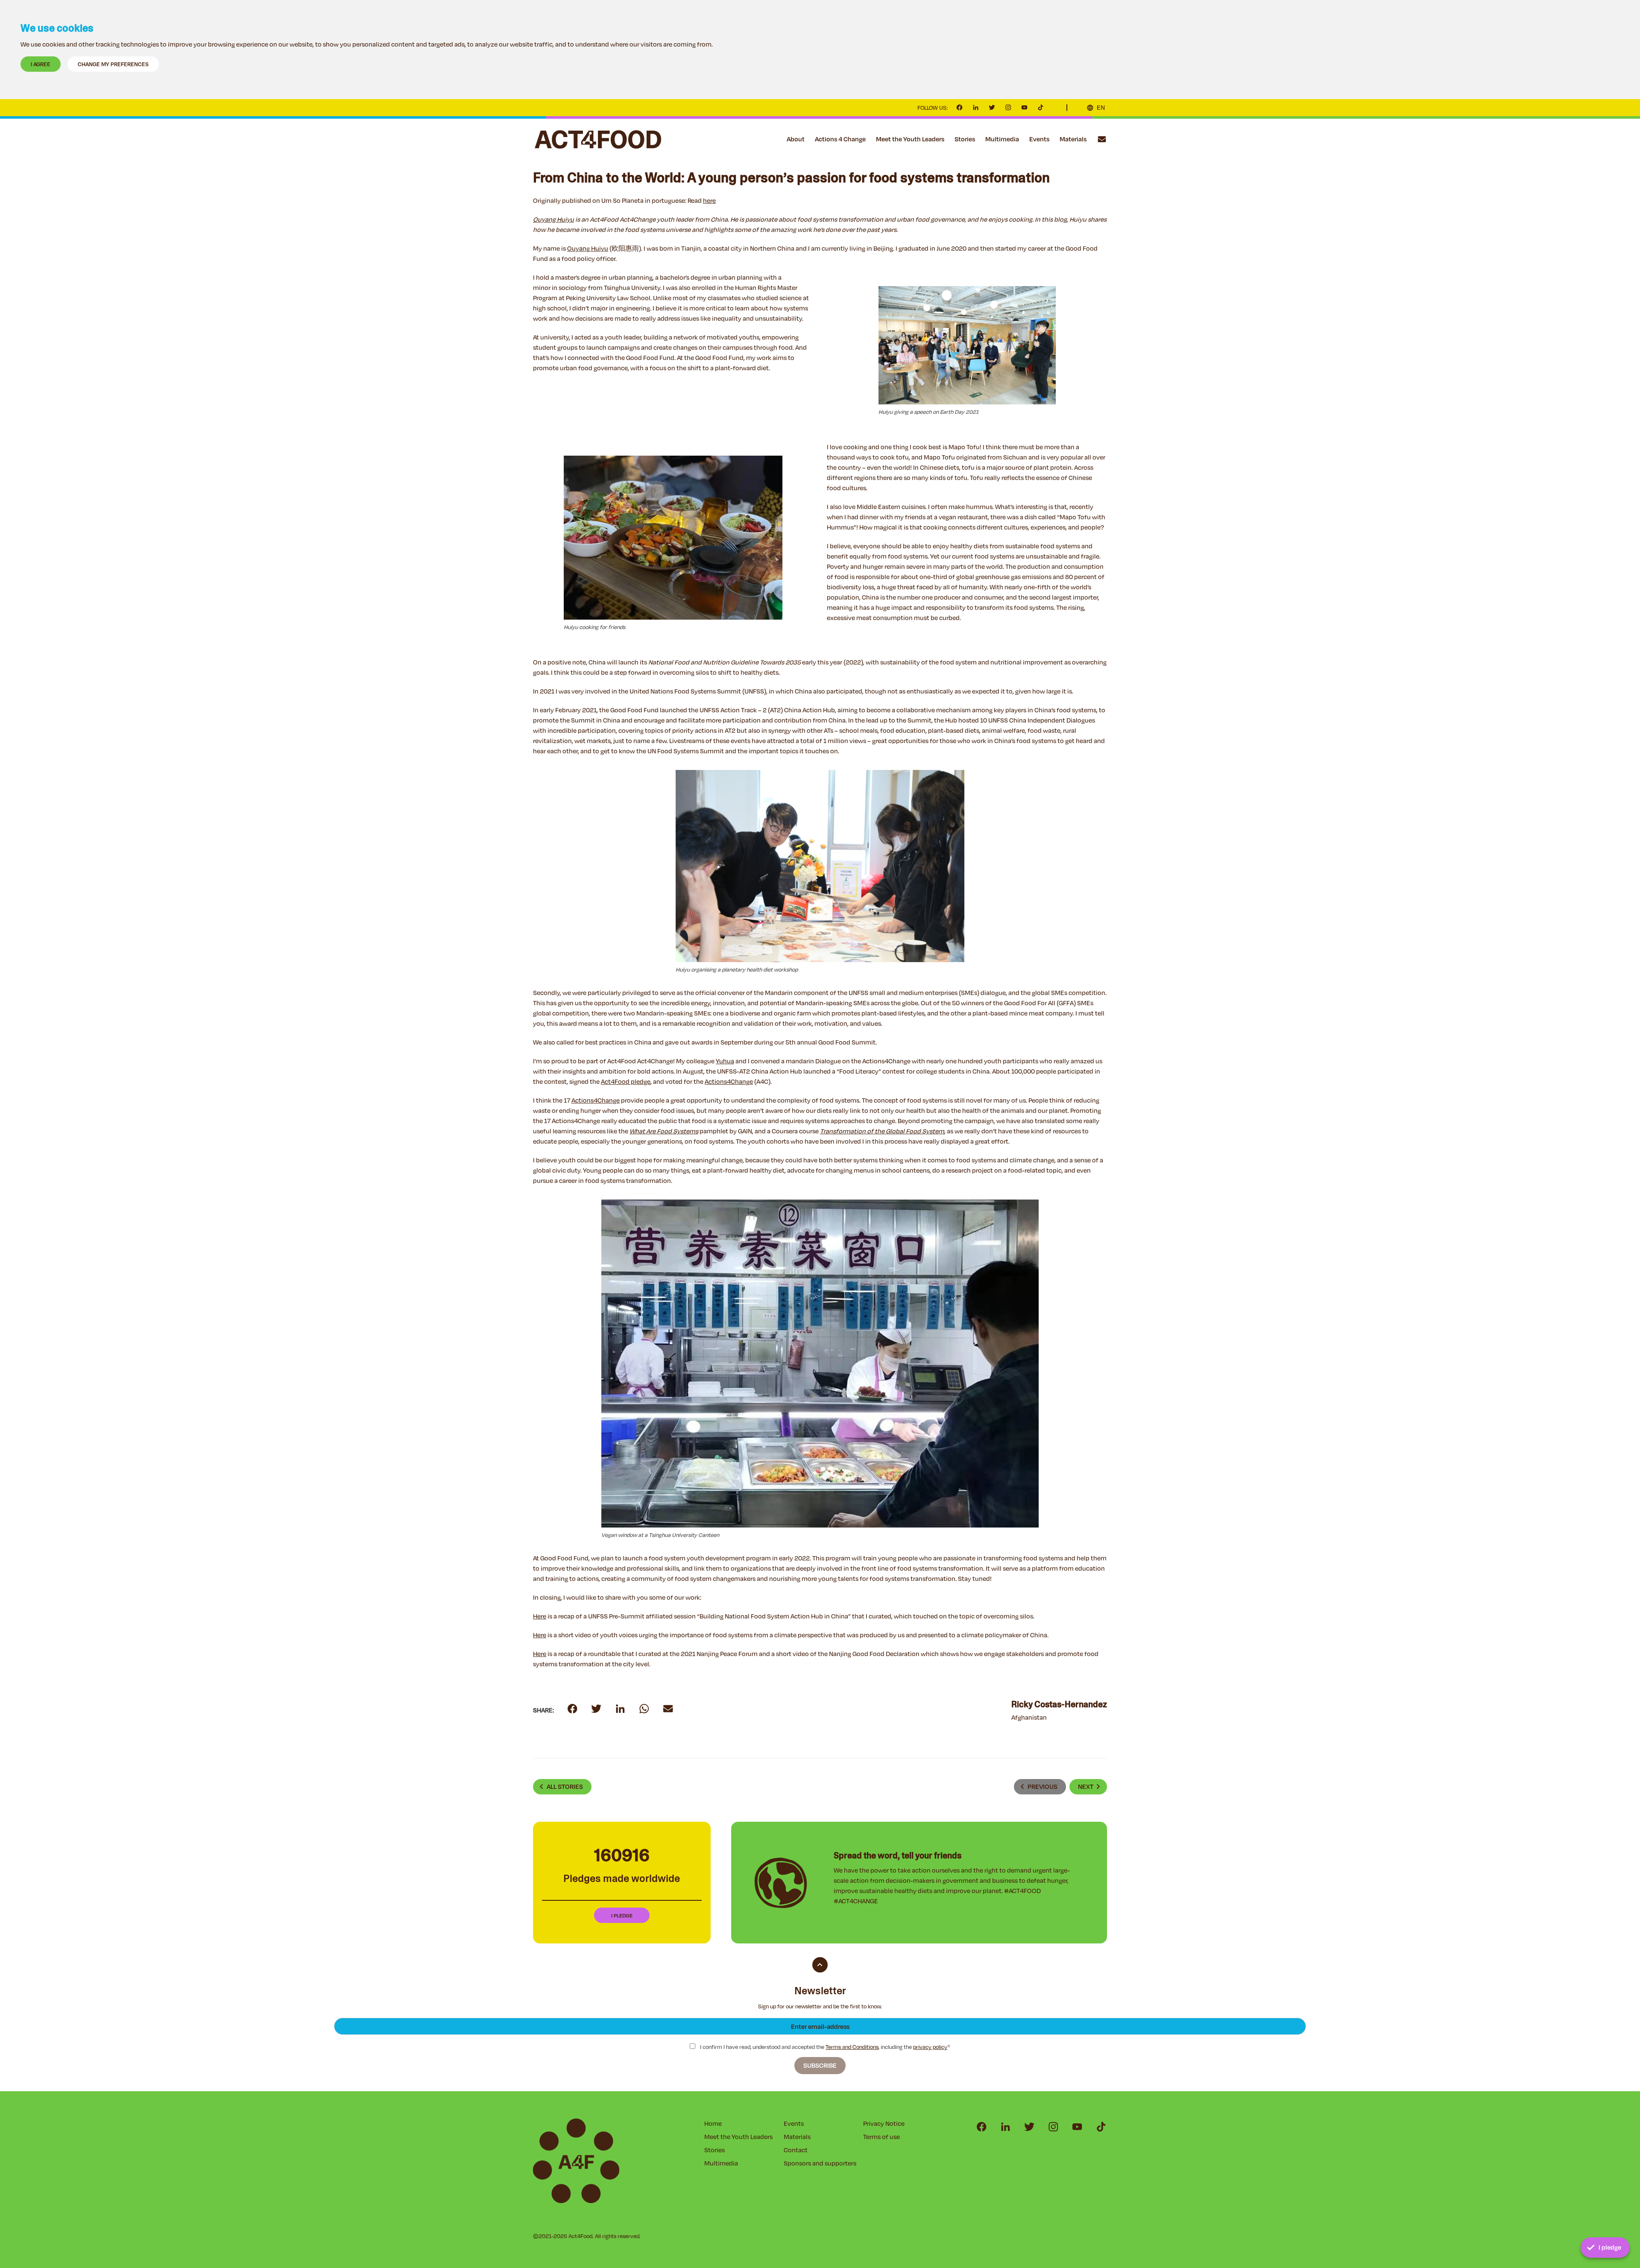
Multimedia (1002, 139)
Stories (965, 139)
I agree (41, 64)
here (709, 200)
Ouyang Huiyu (588, 248)
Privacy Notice (884, 2123)
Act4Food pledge (626, 1081)
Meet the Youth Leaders (910, 139)
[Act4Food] (598, 139)
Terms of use (881, 2137)
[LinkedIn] (976, 108)
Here (540, 1616)
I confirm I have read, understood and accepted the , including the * (824, 2047)
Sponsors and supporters (820, 2163)
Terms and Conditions (852, 2047)
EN (1101, 107)
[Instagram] (1008, 108)
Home (713, 2123)
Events (1039, 139)
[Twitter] (992, 108)
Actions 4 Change (840, 139)
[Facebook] (960, 108)
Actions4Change (729, 1081)
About (796, 139)
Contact (1102, 139)
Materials (1073, 139)
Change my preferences (113, 64)
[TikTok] (1041, 108)
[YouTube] (1025, 108)
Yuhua (725, 1061)
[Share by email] (644, 1709)
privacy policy (930, 2047)
